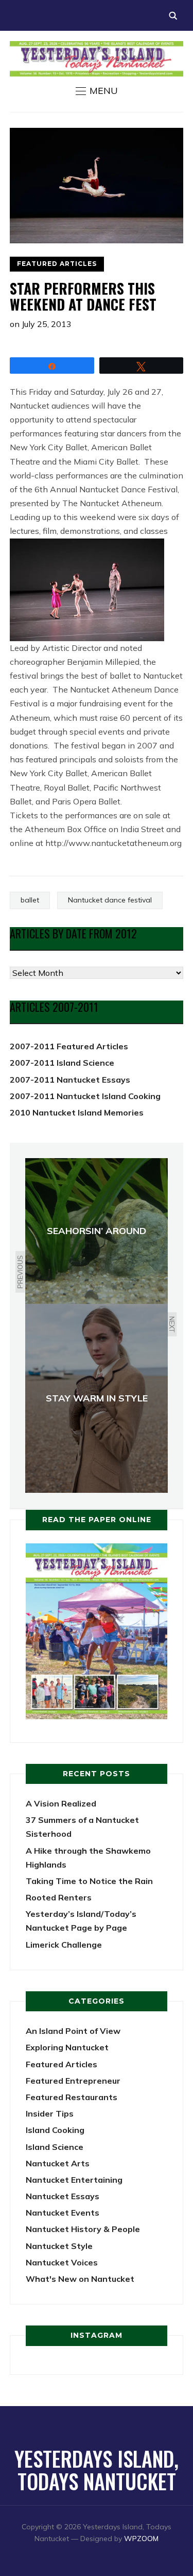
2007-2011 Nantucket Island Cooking (85, 1096)
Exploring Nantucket (67, 2047)
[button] (97, 91)
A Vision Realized (61, 1803)
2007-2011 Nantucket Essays (70, 1080)
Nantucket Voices (62, 2262)
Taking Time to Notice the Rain (89, 1881)
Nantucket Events (63, 2213)
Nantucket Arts (58, 2163)
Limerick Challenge (64, 1945)
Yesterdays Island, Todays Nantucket (97, 2470)
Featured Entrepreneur (73, 2081)
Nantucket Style (59, 2246)
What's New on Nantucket (80, 2279)
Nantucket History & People (83, 2229)
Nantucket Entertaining (74, 2180)
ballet (30, 900)
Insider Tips (50, 2113)
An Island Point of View (73, 2031)
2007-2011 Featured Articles (69, 1046)
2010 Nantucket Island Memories (77, 1112)
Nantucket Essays (63, 2196)
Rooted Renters (59, 1897)
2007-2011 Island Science (62, 1063)
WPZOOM (141, 2539)
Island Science (55, 2147)
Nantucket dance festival (110, 900)
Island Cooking (55, 2130)
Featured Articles (57, 264)
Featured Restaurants (72, 2097)
